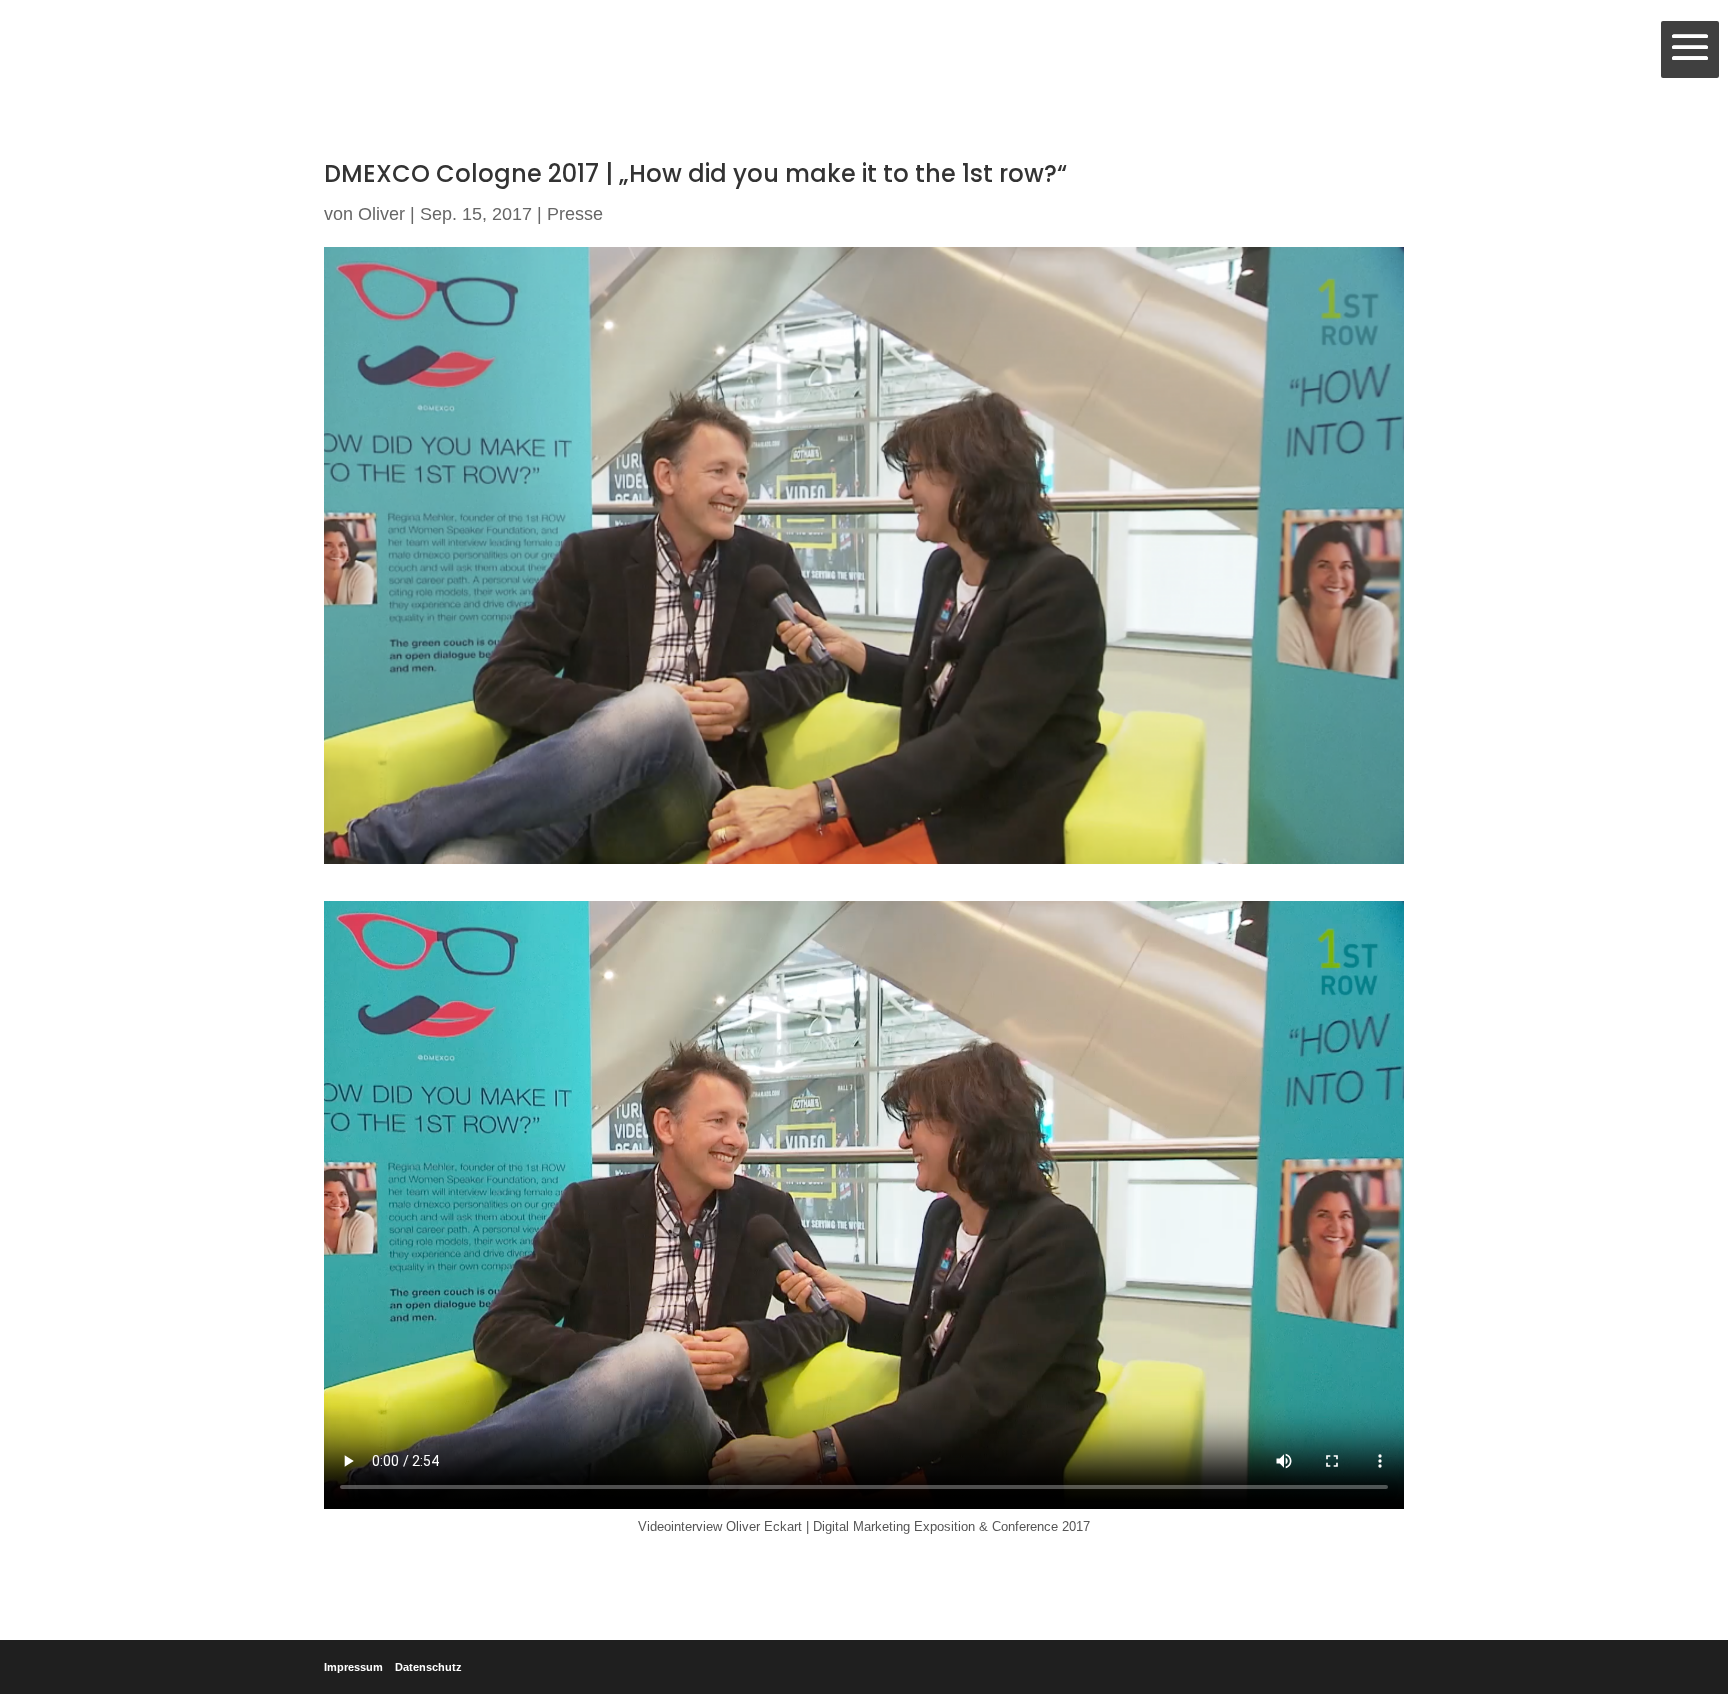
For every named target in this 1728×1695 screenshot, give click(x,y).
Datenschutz (428, 1667)
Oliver (381, 214)
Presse (575, 214)
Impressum (353, 1667)
